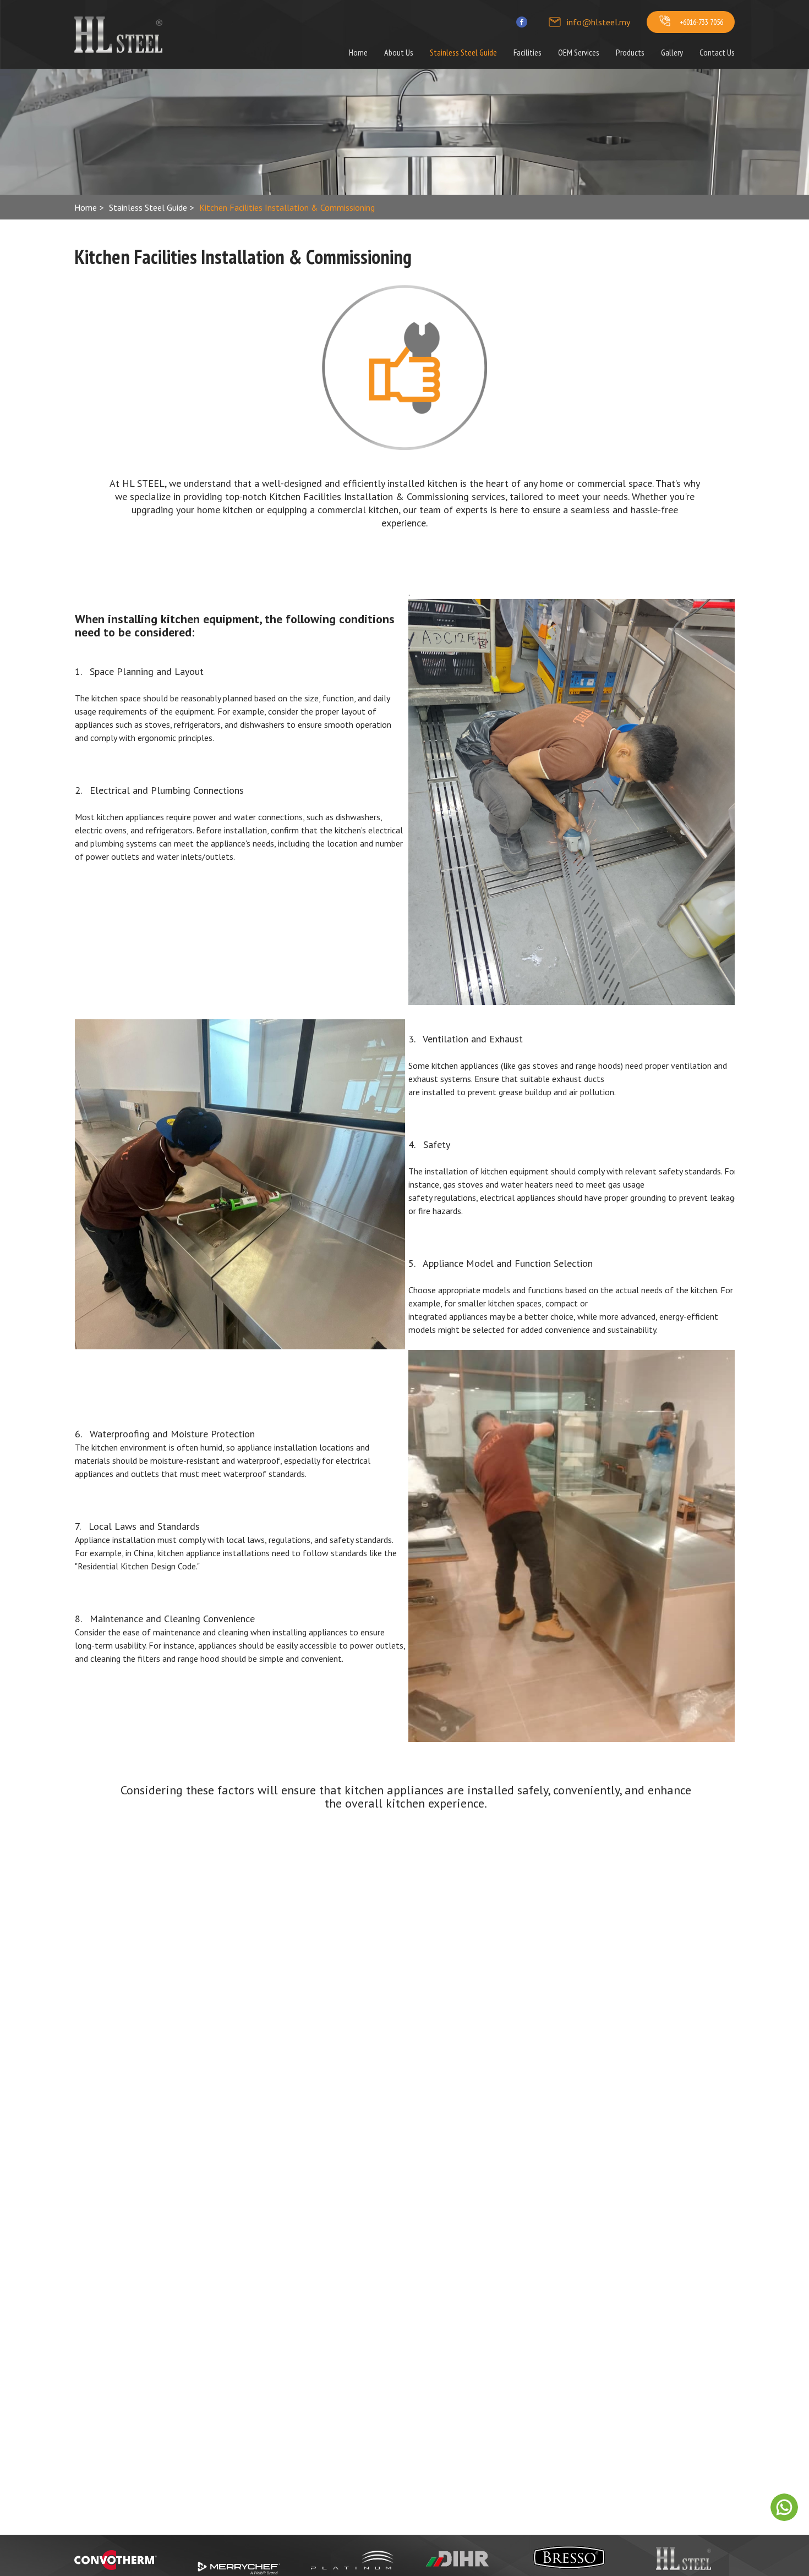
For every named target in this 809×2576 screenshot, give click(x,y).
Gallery (672, 52)
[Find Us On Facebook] (522, 22)
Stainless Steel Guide (463, 52)
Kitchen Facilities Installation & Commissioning (287, 207)
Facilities (528, 52)
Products (630, 52)
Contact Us (717, 52)
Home (358, 52)
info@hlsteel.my (598, 22)
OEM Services (579, 52)
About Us (399, 52)
